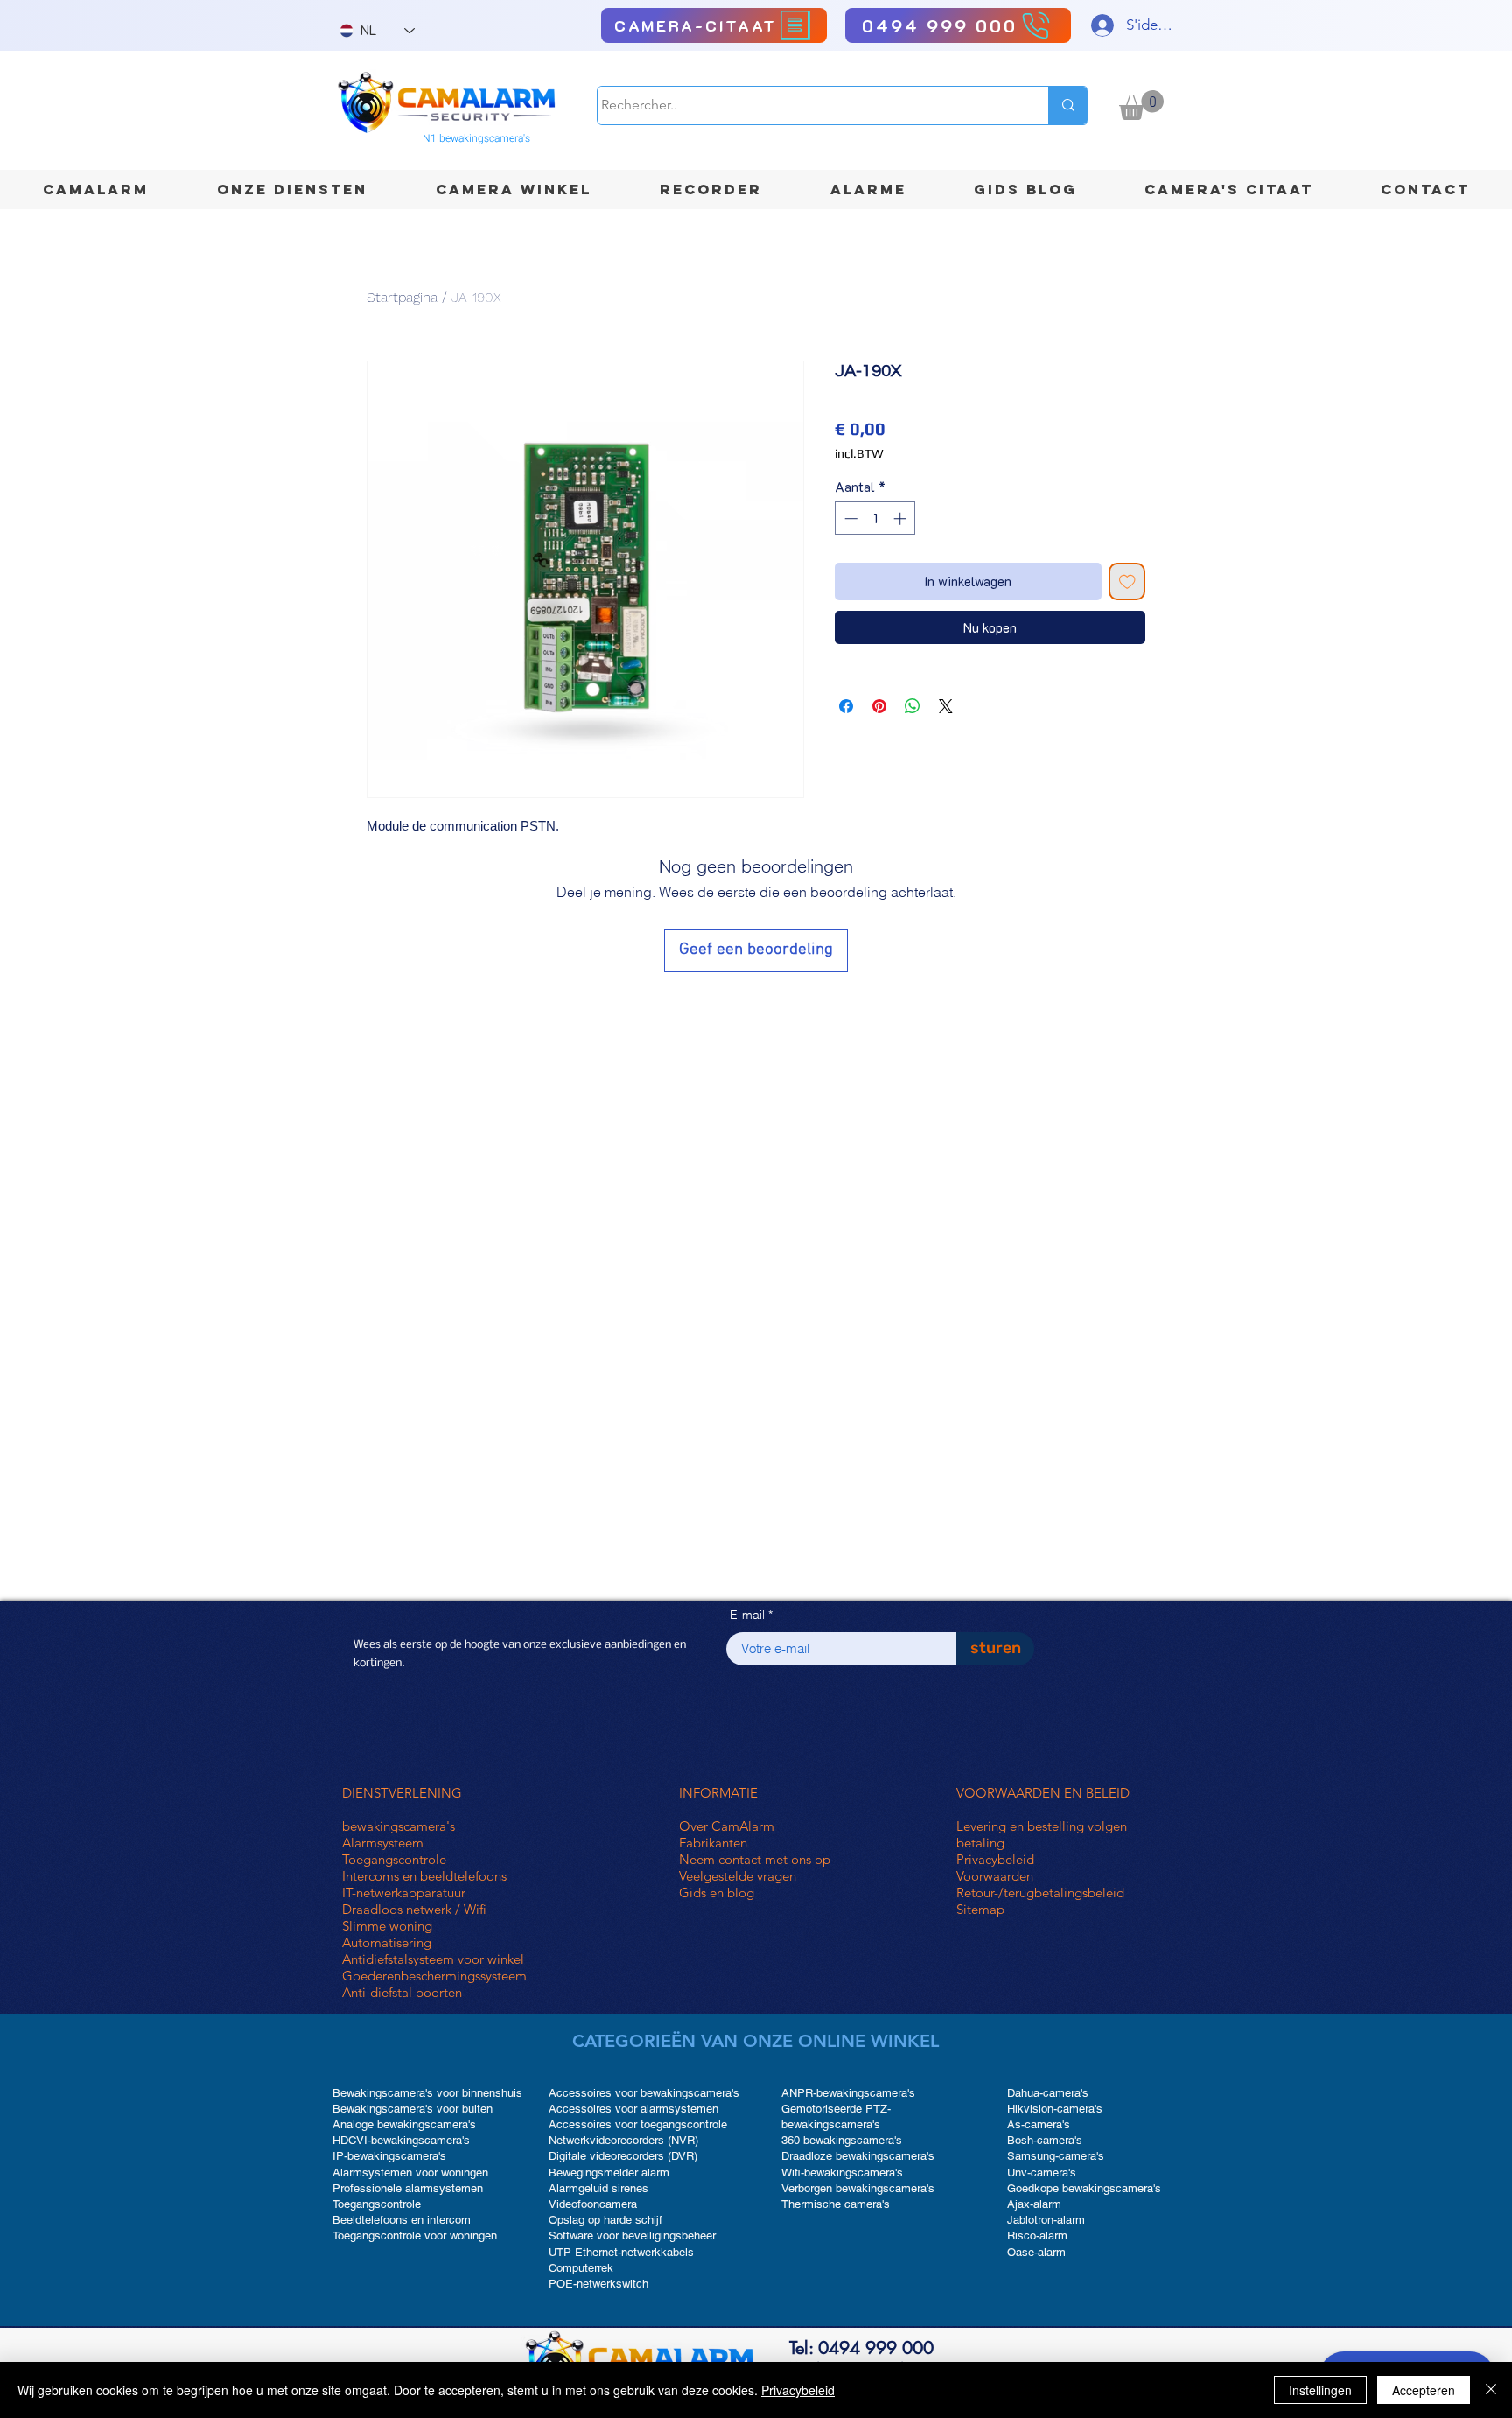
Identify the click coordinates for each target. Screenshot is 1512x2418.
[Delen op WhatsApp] (913, 706)
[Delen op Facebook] (846, 706)
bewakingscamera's (399, 1826)
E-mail (747, 1615)
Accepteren (1424, 2390)
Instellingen (1320, 2390)
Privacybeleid (995, 1859)
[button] (1141, 105)
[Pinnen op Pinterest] (879, 706)
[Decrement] (849, 519)
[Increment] (902, 519)
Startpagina (402, 297)
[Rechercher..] (1068, 105)
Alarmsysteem (383, 1843)
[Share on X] (946, 706)
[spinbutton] (875, 519)
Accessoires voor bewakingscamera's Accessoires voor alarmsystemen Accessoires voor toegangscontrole (644, 2109)
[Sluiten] (1491, 2390)
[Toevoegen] (1127, 582)
